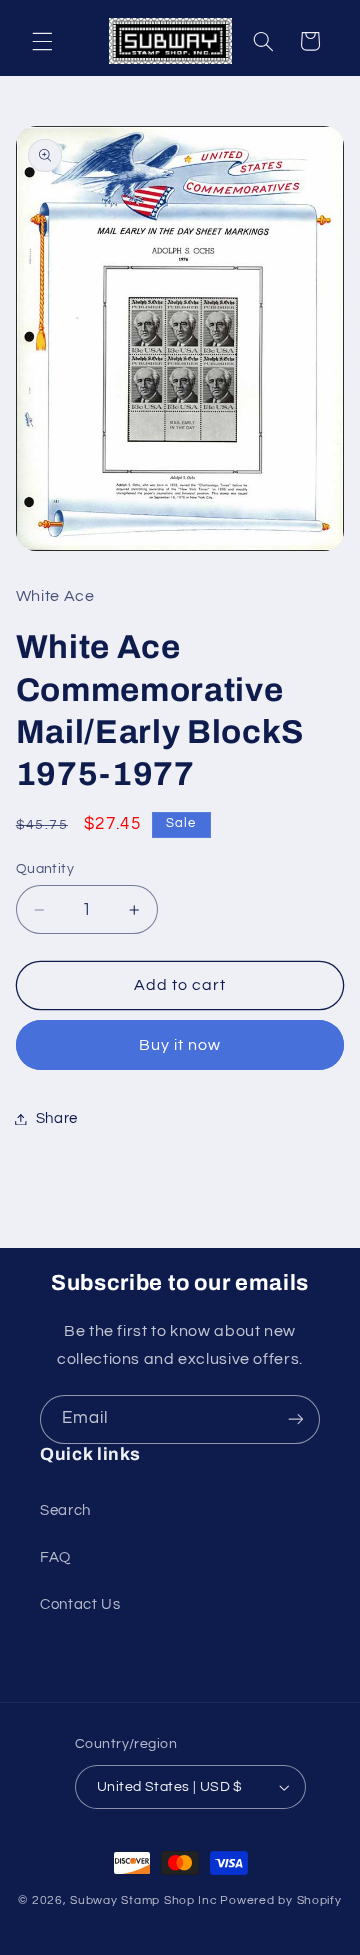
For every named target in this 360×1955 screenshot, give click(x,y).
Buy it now (180, 1045)
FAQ (55, 1557)
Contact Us (80, 1604)
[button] (42, 41)
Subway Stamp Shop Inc (143, 1900)
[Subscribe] (296, 1419)
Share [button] (57, 1118)
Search (65, 1510)
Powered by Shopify (280, 1900)
